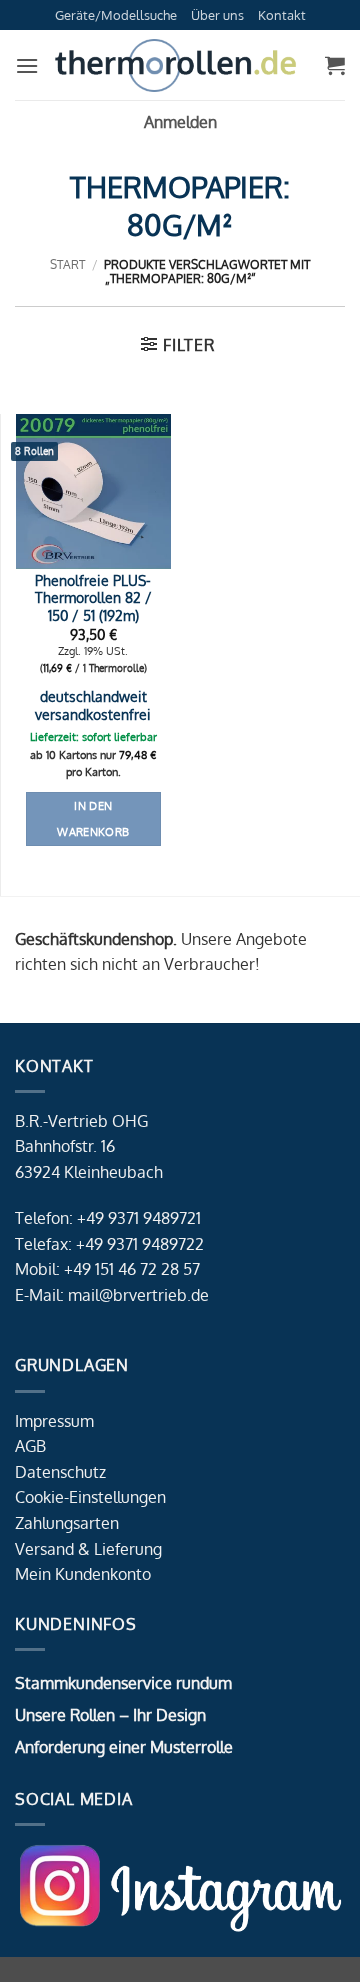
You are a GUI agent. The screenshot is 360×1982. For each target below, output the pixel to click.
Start (67, 264)
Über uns (217, 15)
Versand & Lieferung (88, 1549)
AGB (30, 1446)
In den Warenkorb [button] (93, 819)
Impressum (54, 1421)
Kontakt (282, 15)
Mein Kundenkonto (83, 1574)
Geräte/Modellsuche (116, 15)
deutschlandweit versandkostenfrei (93, 705)
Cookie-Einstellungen (90, 1497)
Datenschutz (60, 1472)
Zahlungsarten (67, 1523)
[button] (27, 65)
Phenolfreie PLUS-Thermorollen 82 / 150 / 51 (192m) (93, 598)
